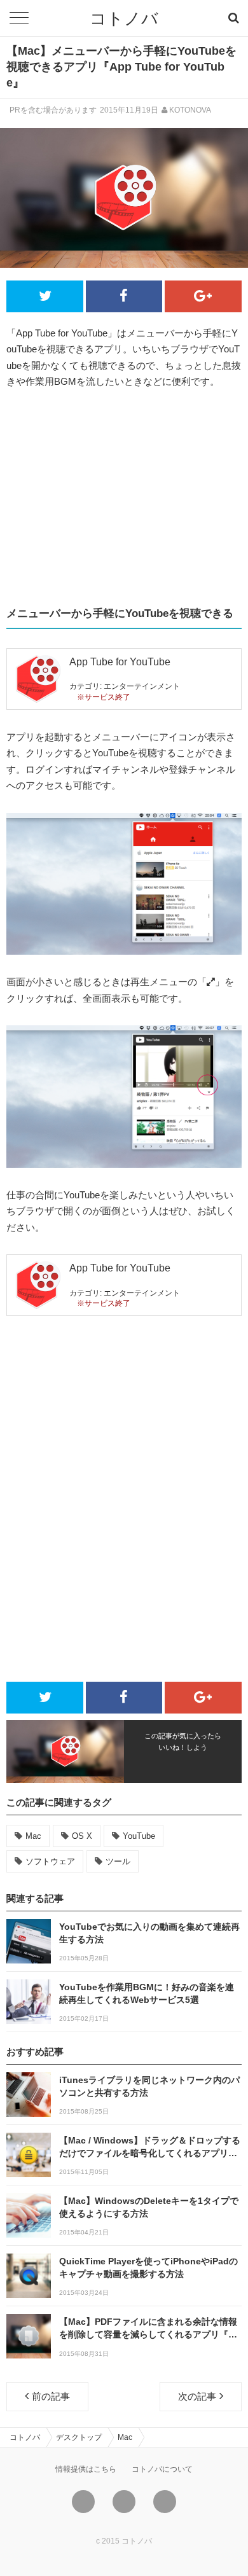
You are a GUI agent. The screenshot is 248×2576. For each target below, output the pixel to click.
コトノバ (124, 18)
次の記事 (197, 2396)
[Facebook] (124, 2502)
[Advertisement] (124, 498)
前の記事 (51, 2396)
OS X (82, 1836)
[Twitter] (83, 2502)
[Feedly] (165, 2502)
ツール (118, 1861)
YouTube (139, 1836)
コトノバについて (162, 2469)
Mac (33, 1836)
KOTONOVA (190, 110)
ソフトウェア (50, 1861)
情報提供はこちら (86, 2469)
